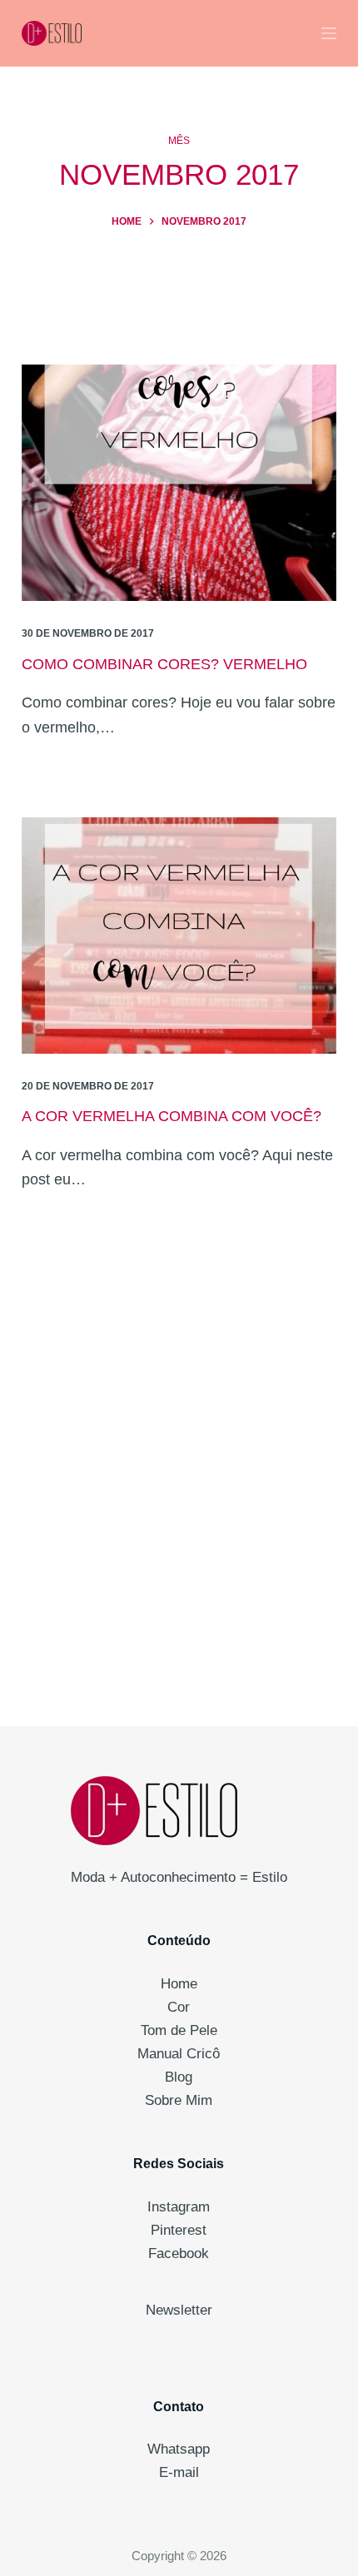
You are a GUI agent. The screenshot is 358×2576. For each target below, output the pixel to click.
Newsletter (179, 2310)
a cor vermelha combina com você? (172, 1116)
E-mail (179, 2472)
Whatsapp (179, 2449)
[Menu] (329, 33)
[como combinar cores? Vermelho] (179, 483)
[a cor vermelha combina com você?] (179, 936)
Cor (179, 2007)
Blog (179, 2077)
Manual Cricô (179, 2054)
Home (179, 1984)
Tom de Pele (179, 2030)
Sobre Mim (179, 2100)
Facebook (179, 2253)
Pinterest (179, 2230)
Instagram (179, 2207)
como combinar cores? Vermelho (164, 664)
